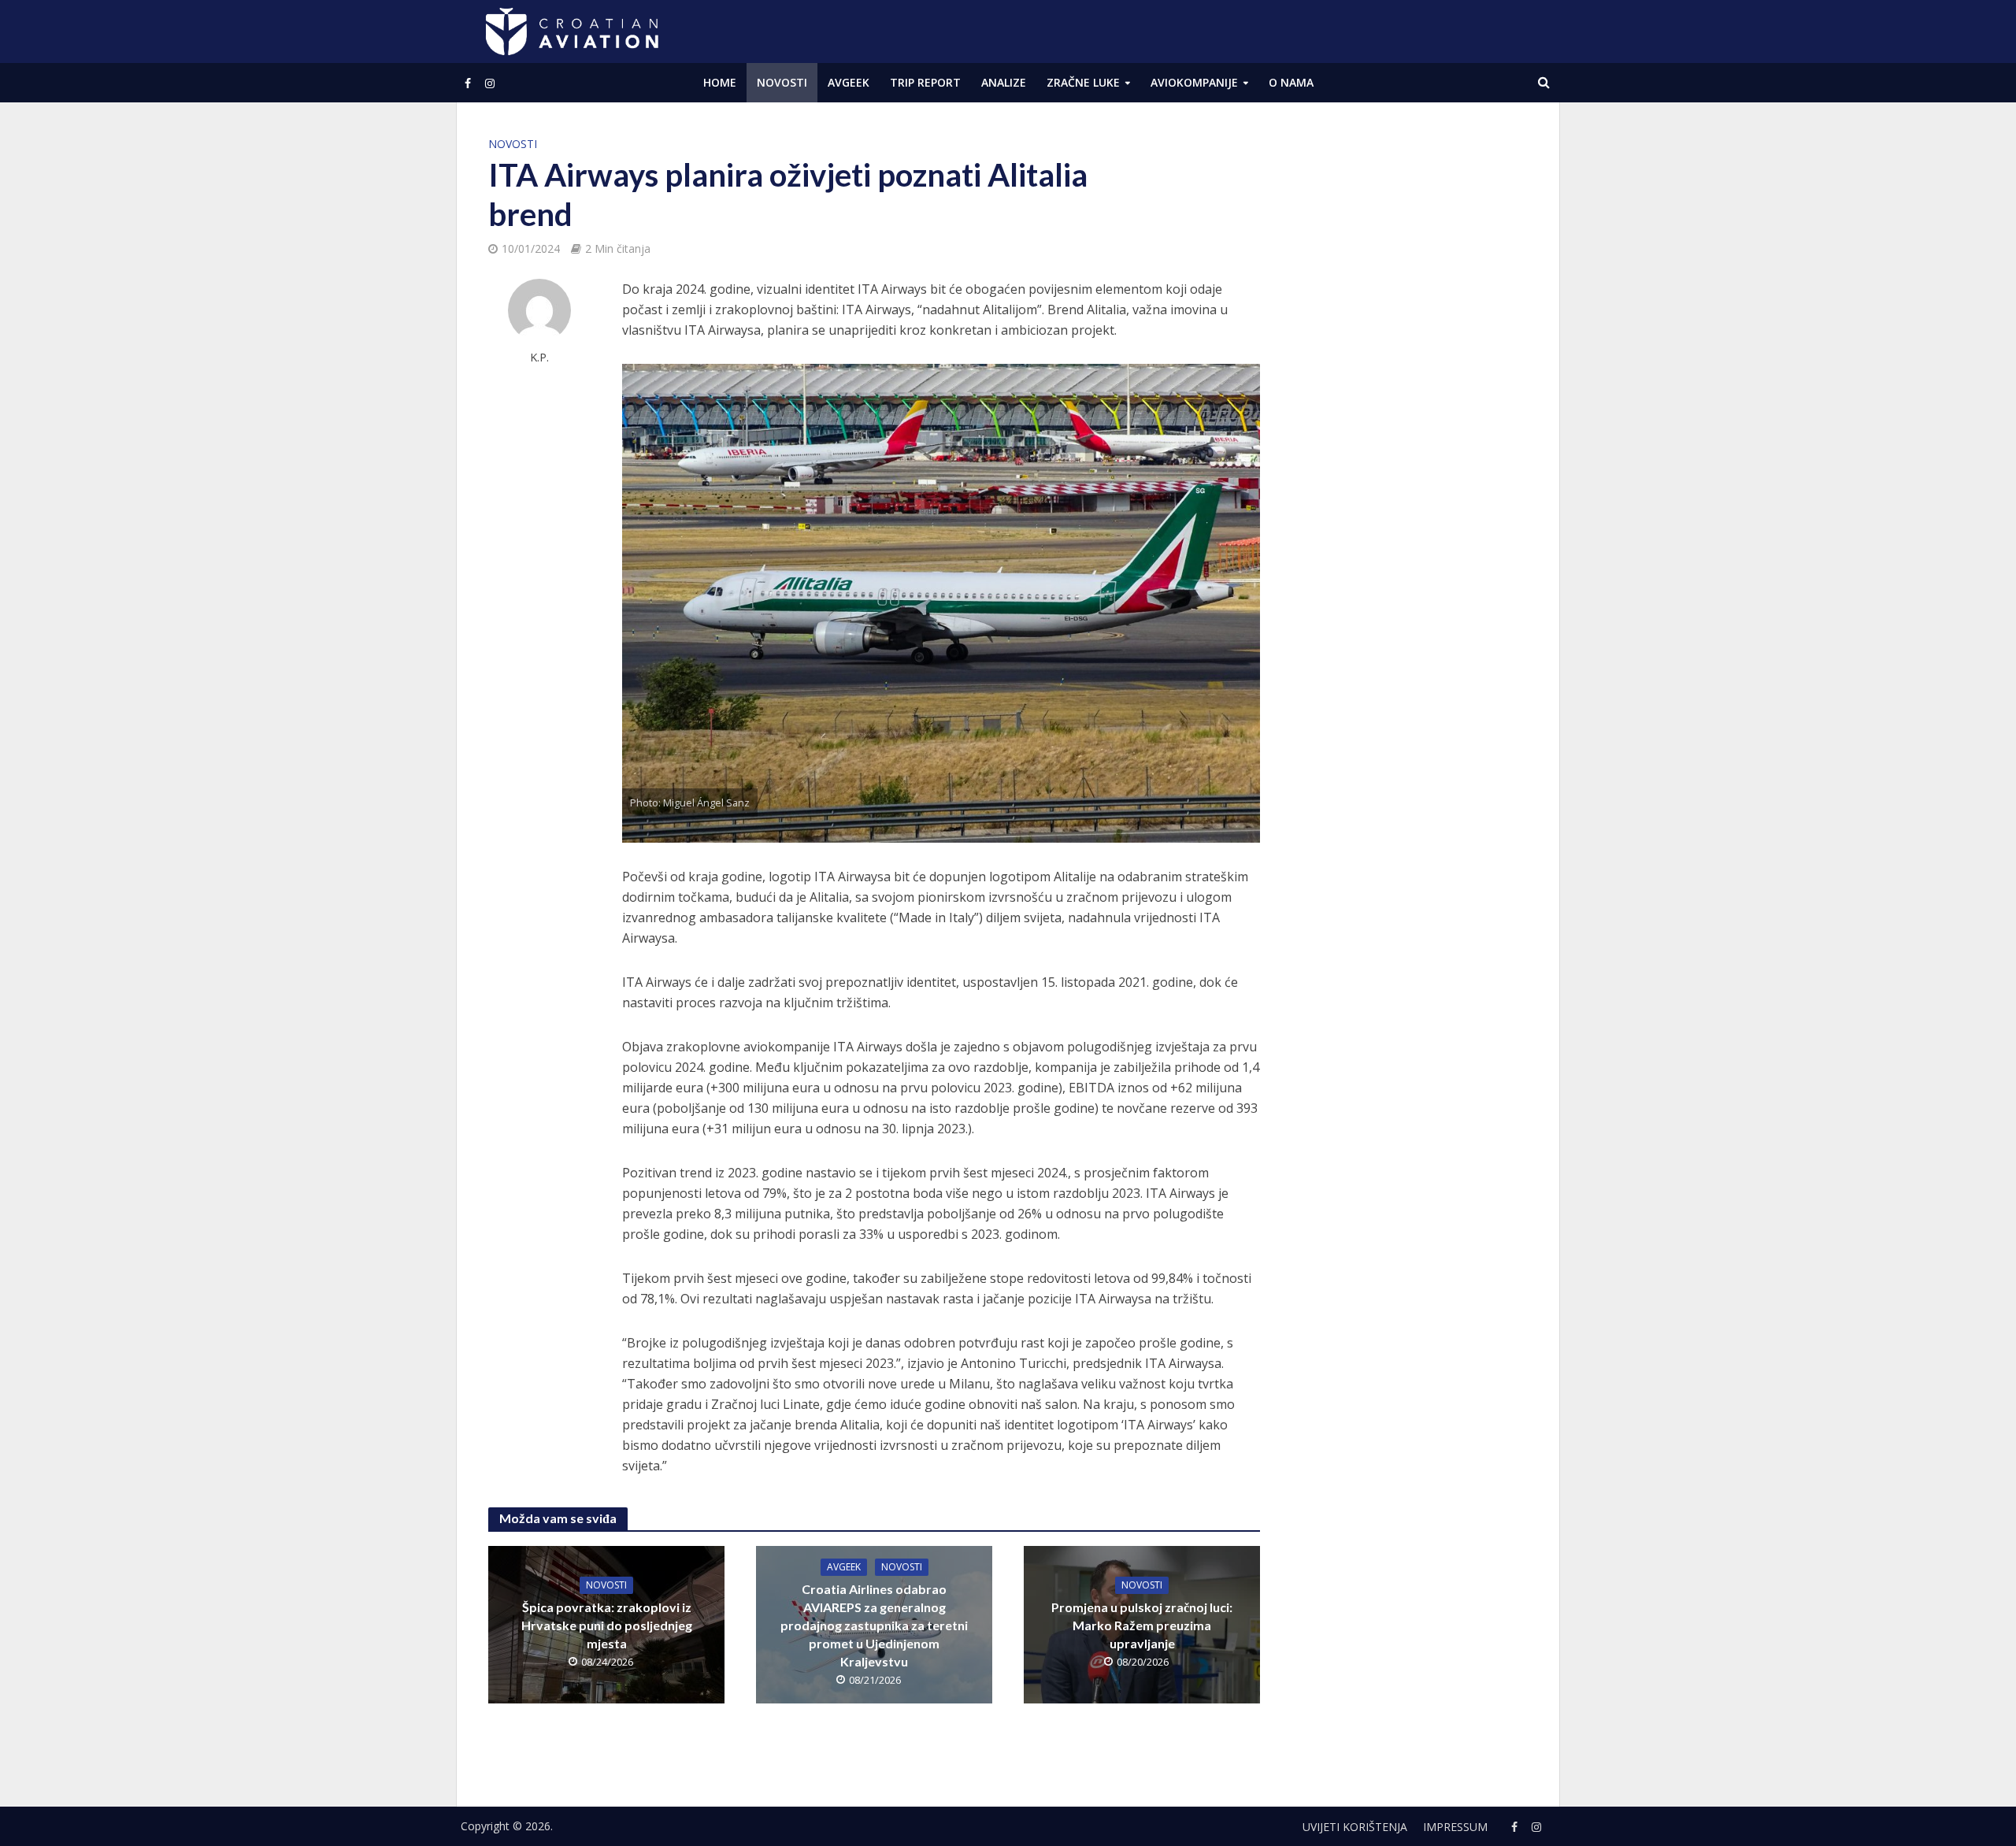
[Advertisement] (1410, 370)
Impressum (1455, 1827)
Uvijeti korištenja (1355, 1827)
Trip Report (925, 82)
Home (720, 82)
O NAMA (1291, 82)
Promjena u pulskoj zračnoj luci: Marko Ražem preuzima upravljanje (1142, 1625)
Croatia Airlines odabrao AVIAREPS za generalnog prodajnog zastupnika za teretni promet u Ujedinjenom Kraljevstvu (874, 1625)
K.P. (539, 357)
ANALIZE (1004, 82)
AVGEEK (849, 82)
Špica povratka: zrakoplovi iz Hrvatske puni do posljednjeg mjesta (607, 1625)
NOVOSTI (782, 82)
